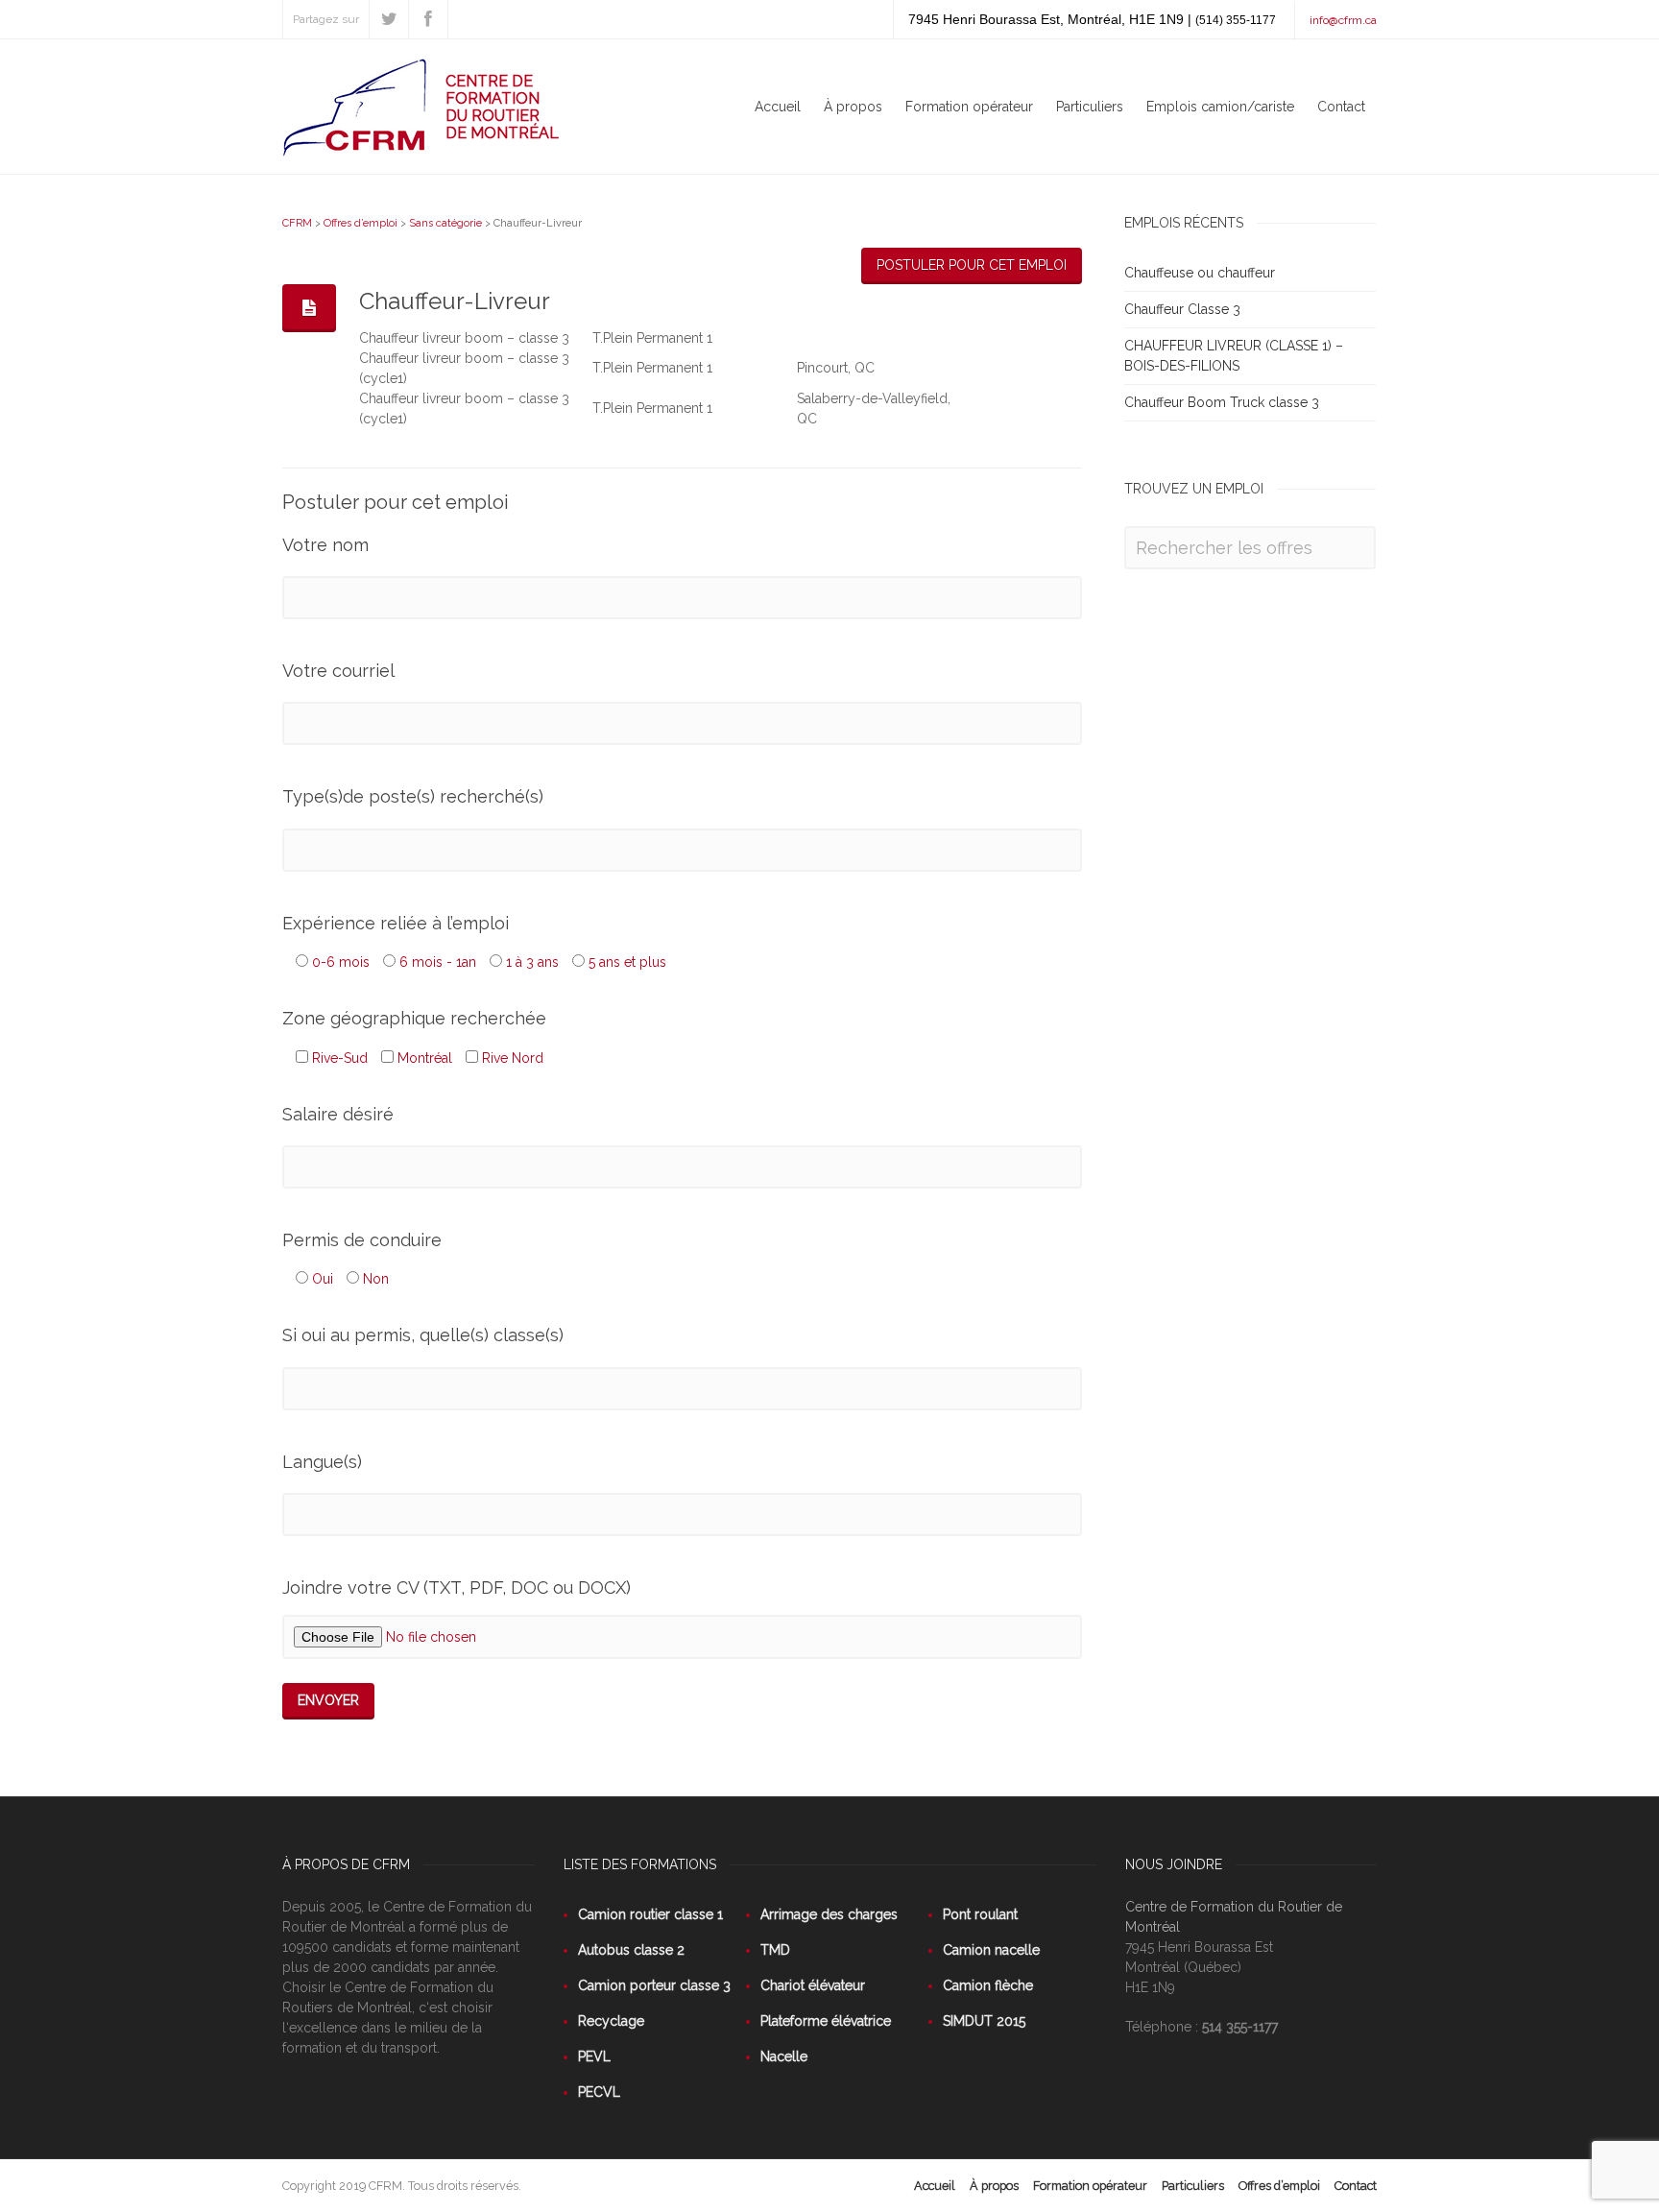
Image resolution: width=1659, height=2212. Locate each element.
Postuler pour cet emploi (972, 265)
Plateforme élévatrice (826, 2021)
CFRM (297, 223)
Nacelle (784, 2056)
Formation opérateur (969, 107)
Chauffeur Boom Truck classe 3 (1222, 402)
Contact (1341, 107)
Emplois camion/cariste (1220, 107)
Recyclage (611, 2021)
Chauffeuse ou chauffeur (1200, 273)
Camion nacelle (991, 1950)
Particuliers (1090, 107)
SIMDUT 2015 (984, 2021)
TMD (775, 1950)
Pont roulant (980, 1914)
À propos (853, 107)
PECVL (599, 2092)
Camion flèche (988, 1985)
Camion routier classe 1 (650, 1914)
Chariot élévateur (813, 1985)
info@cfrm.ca (1343, 20)
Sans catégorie (445, 223)
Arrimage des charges (829, 1914)
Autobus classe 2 (631, 1950)
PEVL (594, 2056)
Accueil (778, 107)
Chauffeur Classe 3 (1182, 309)
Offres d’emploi (361, 223)
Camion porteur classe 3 (654, 1985)
